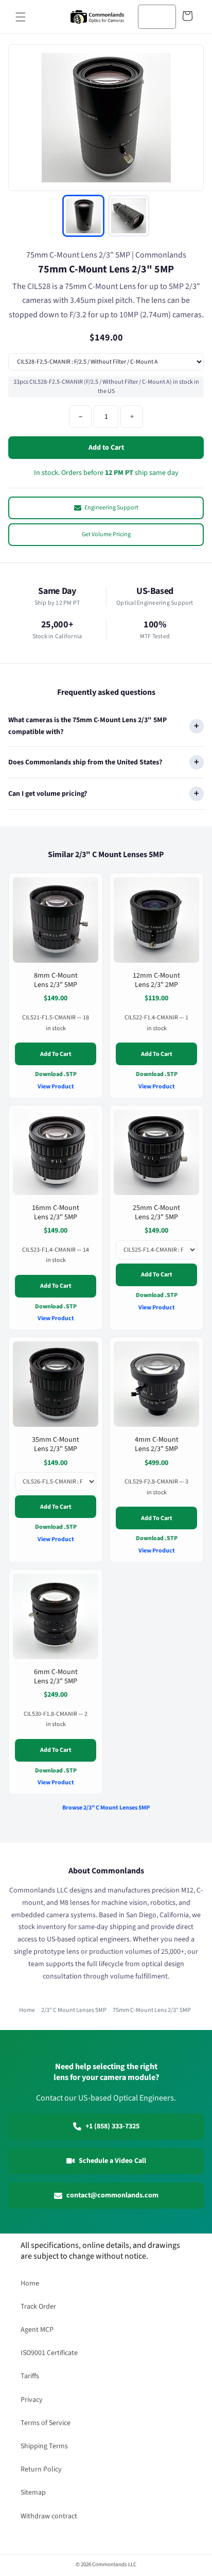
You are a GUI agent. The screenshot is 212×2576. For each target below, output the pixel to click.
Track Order (38, 2307)
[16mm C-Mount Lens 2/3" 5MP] (56, 1152)
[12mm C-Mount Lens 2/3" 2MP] (156, 920)
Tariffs (30, 2376)
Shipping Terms (44, 2446)
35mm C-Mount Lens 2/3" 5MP (56, 1444)
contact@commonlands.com (112, 2195)
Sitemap (33, 2493)
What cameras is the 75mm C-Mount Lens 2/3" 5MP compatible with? (87, 726)
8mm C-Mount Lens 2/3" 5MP (56, 980)
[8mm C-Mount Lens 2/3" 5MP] (56, 920)
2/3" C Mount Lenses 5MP (74, 2010)
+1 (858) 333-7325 (112, 2126)
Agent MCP (37, 2330)
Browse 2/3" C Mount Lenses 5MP (106, 1808)
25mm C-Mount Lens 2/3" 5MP (156, 1212)
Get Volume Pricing (106, 534)
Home (27, 2010)
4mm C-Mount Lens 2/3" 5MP (157, 1444)
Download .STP (56, 1074)
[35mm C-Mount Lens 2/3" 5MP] (56, 1384)
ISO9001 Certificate (49, 2353)
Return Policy (41, 2469)
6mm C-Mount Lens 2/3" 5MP (56, 1677)
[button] (21, 17)
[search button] (165, 16)
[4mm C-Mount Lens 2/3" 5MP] (156, 1384)
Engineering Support (111, 508)
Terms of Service (46, 2423)
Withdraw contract (49, 2516)
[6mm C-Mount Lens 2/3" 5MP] (56, 1616)
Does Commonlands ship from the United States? (85, 762)
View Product (56, 1087)
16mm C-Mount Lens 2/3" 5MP (56, 1212)
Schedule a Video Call (112, 2161)
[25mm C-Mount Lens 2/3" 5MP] (156, 1152)
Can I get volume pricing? (48, 793)
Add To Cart (56, 1054)
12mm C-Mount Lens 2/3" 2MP (156, 980)
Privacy (32, 2400)
